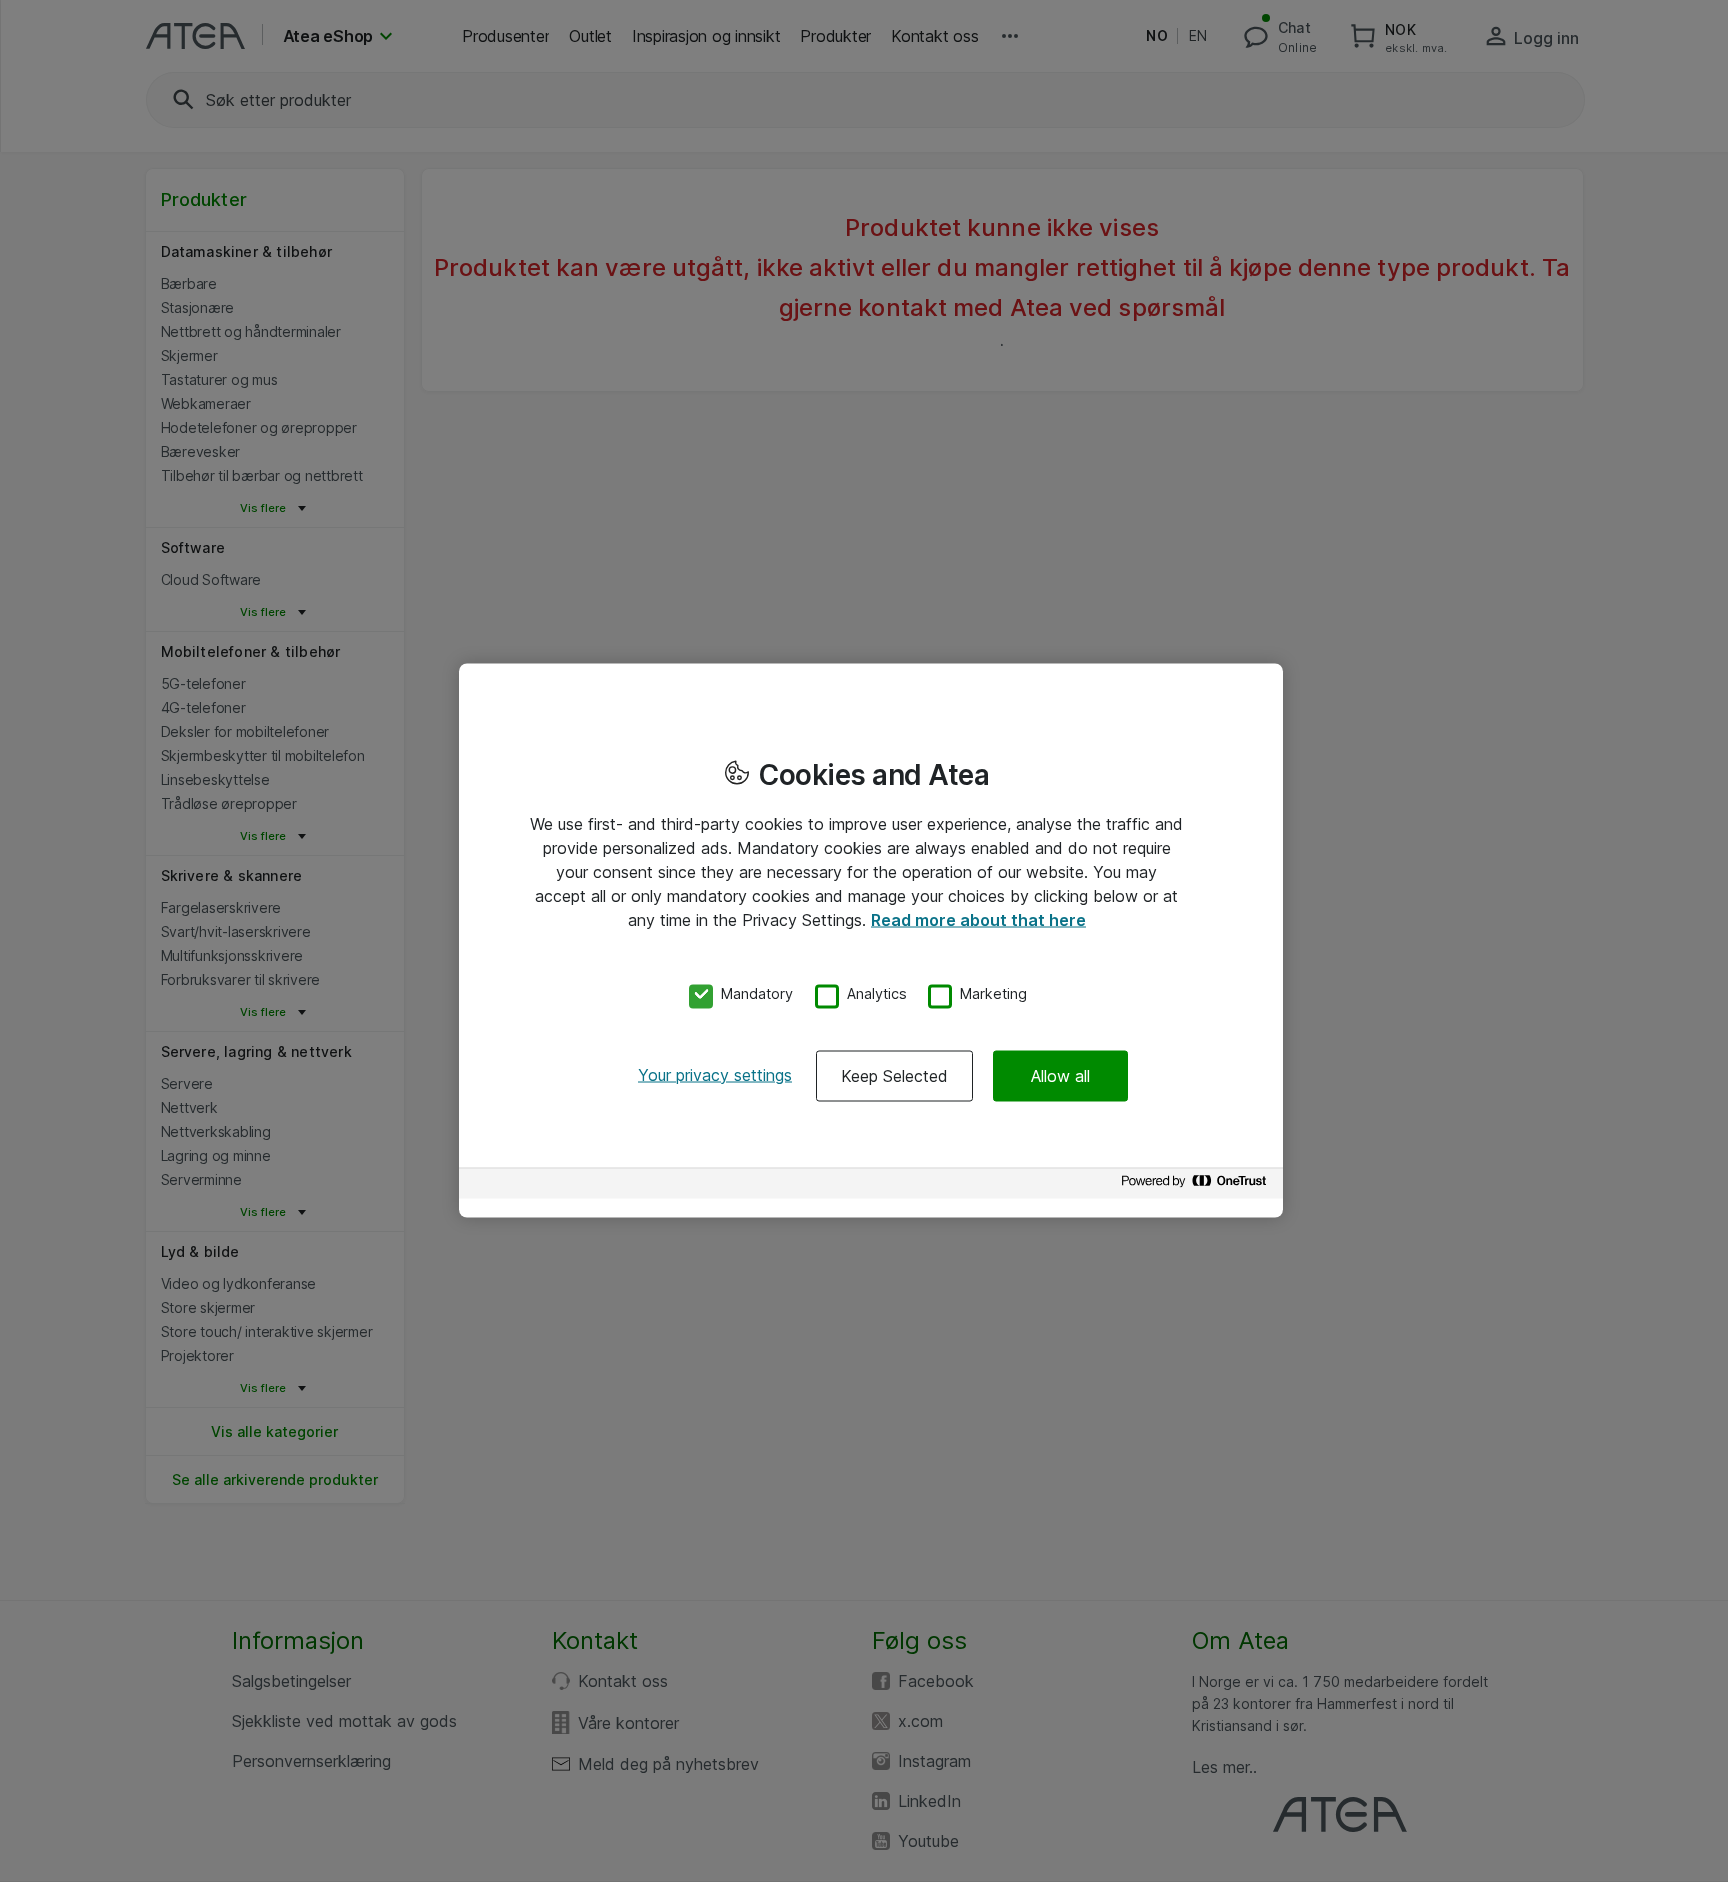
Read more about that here (978, 920)
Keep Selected (894, 1075)
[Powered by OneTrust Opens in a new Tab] (1197, 1185)
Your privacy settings (715, 1074)
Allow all (1060, 1075)
